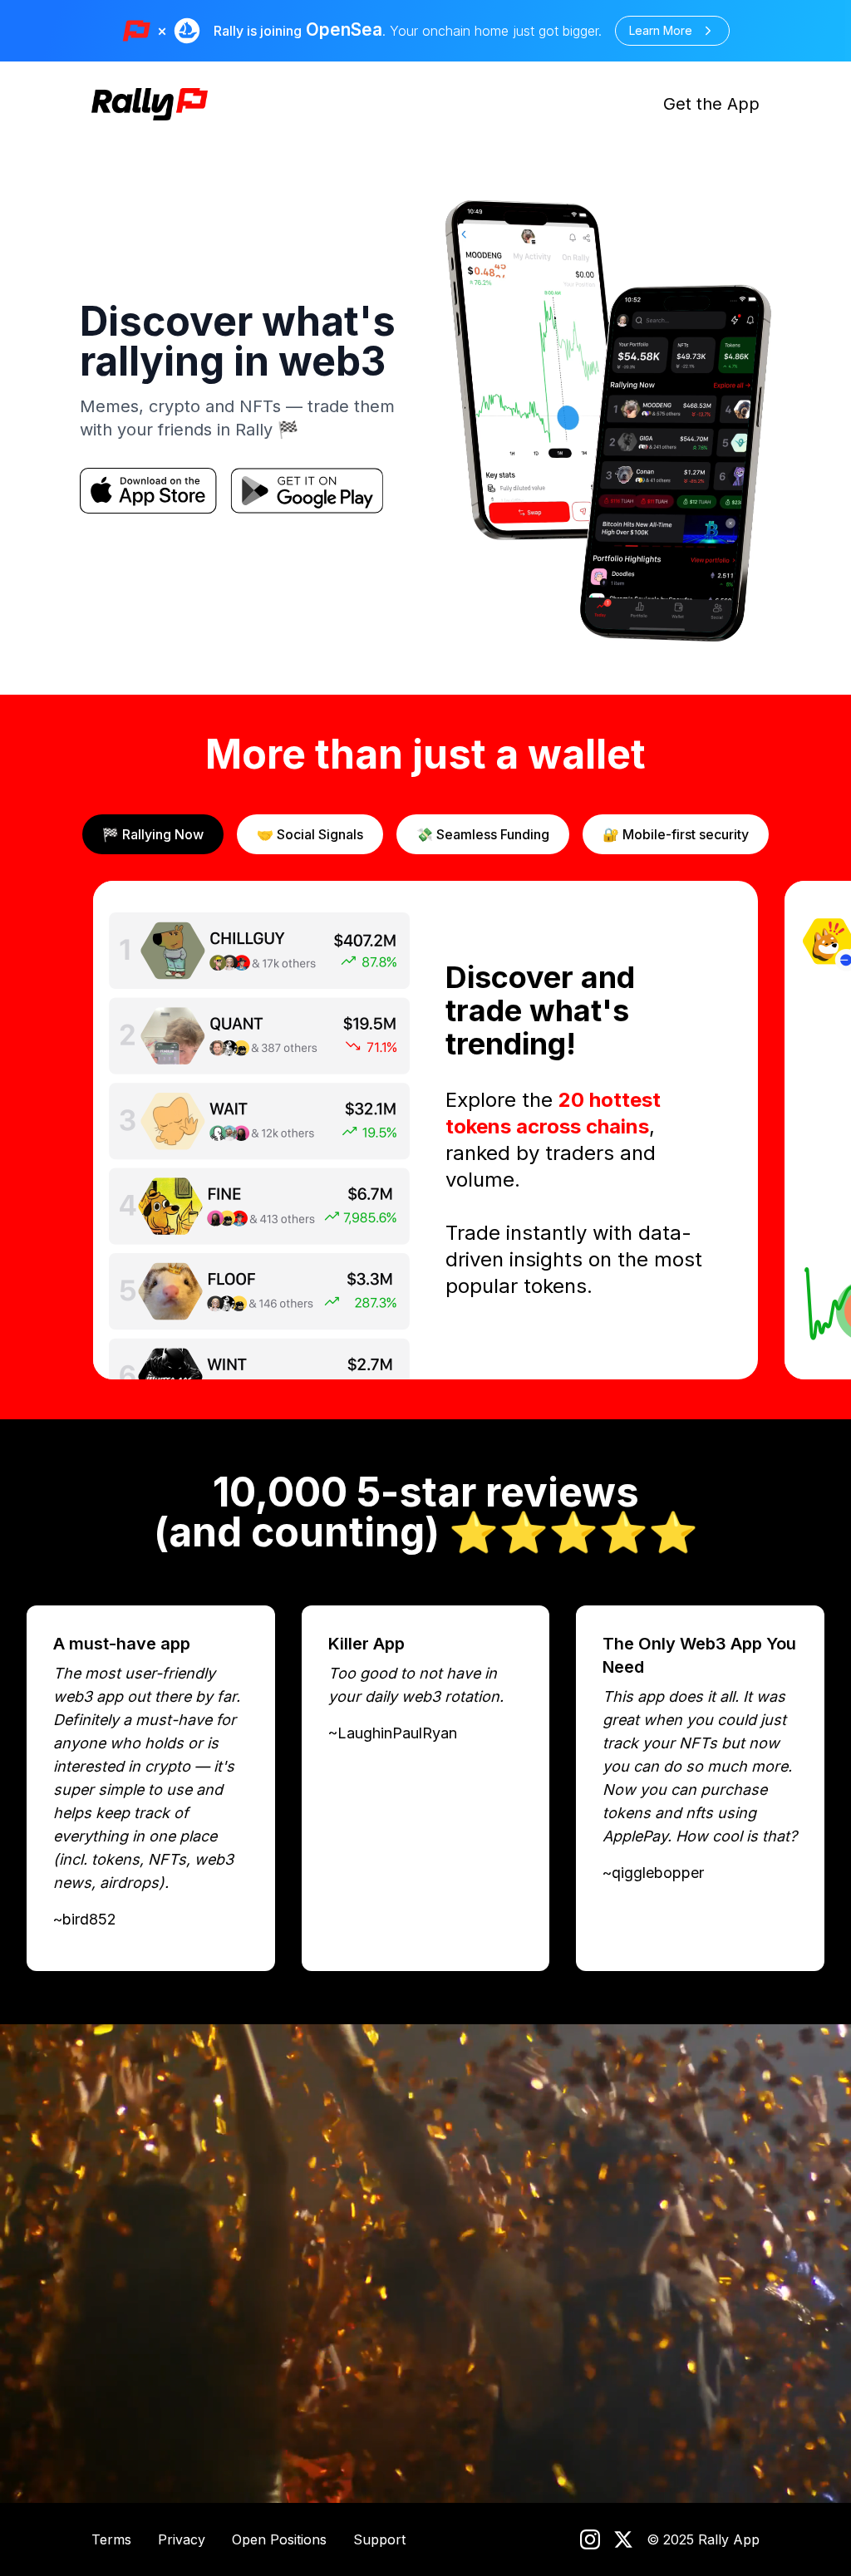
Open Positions (279, 2539)
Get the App (711, 104)
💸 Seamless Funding (483, 834)
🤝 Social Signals (310, 834)
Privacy (182, 2539)
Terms (111, 2539)
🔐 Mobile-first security (676, 834)
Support (379, 2539)
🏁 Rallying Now (153, 834)
